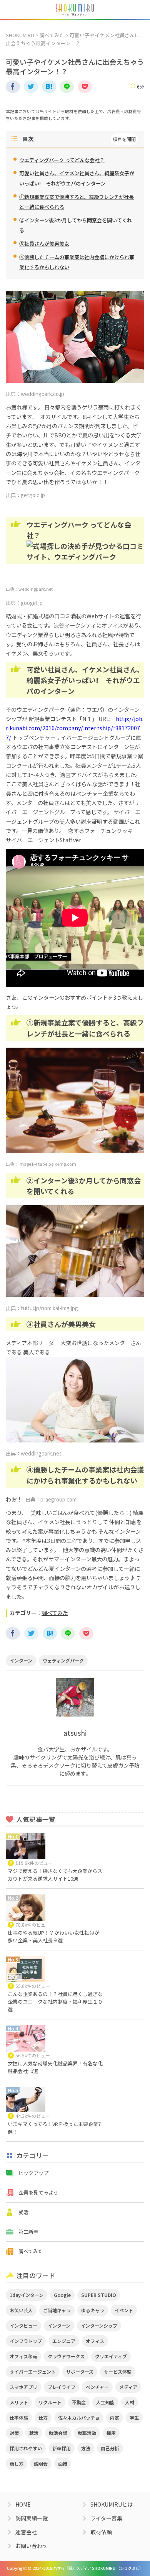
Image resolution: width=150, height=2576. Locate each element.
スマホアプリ (23, 2387)
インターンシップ (99, 2325)
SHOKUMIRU (20, 35)
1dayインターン (27, 2295)
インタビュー (23, 2325)
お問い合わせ (32, 2546)
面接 (63, 2463)
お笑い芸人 (21, 2310)
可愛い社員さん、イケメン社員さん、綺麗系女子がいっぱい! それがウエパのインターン (77, 178)
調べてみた (52, 35)
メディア (128, 2387)
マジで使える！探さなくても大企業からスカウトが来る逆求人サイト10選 (55, 1875)
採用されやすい (26, 2448)
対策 (14, 2433)
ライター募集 (106, 2518)
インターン (21, 1660)
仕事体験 (19, 2417)
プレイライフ (62, 2387)
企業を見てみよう (38, 2192)
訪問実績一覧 (32, 2518)
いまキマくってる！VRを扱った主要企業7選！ (54, 2128)
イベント (124, 2310)
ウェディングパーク (63, 1660)
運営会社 (26, 2532)
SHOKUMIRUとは (112, 2504)
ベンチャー (97, 2387)
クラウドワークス (66, 2356)
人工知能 (105, 2402)
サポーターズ (80, 2371)
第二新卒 (28, 2232)
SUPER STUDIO (99, 2295)
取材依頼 (101, 2532)
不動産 (79, 2402)
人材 (130, 2402)
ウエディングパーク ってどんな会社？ (62, 160)
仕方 (43, 2417)
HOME (23, 2504)
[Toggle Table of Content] (124, 139)
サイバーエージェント (33, 2371)
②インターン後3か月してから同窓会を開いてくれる (76, 225)
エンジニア (64, 2341)
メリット (19, 2402)
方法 (86, 2448)
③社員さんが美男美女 (44, 244)
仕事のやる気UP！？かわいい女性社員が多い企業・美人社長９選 (53, 1936)
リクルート (50, 2402)
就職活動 (87, 2433)
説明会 (41, 2463)
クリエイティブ (111, 2356)
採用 (111, 2433)
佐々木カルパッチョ (79, 2417)
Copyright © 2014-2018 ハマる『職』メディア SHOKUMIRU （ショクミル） (75, 2568)
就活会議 (58, 2433)
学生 (134, 2417)
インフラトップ (26, 2341)
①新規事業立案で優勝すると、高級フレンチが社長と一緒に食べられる (77, 202)
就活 (23, 2212)
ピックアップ (33, 2173)
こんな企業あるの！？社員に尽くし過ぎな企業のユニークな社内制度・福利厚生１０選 (55, 2002)
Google (62, 2295)
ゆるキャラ (93, 2310)
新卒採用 (62, 2448)
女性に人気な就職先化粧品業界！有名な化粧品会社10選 (55, 2067)
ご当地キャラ (57, 2310)
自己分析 (110, 2448)
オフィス (95, 2341)
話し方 (17, 2463)
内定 (115, 2417)
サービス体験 (118, 2371)
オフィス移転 (23, 2356)
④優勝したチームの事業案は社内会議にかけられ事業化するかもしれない (77, 262)
